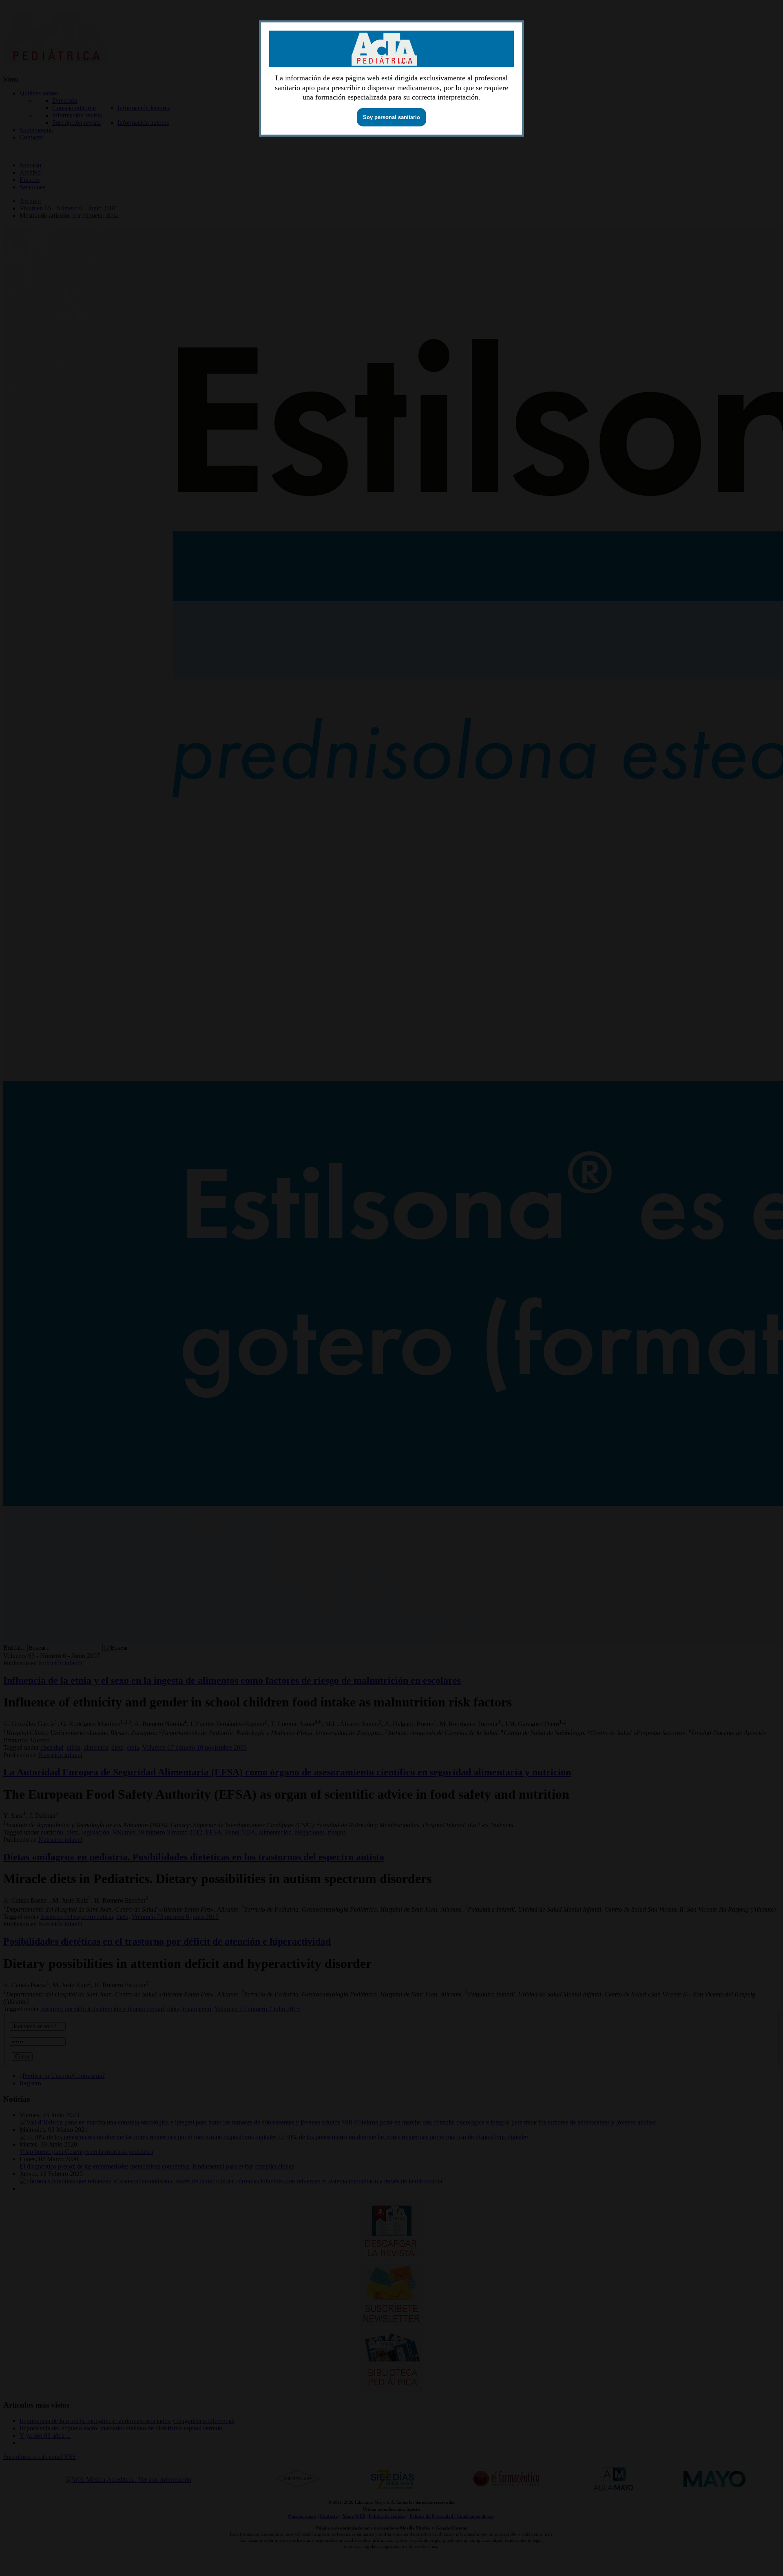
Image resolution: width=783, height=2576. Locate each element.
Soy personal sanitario (391, 117)
